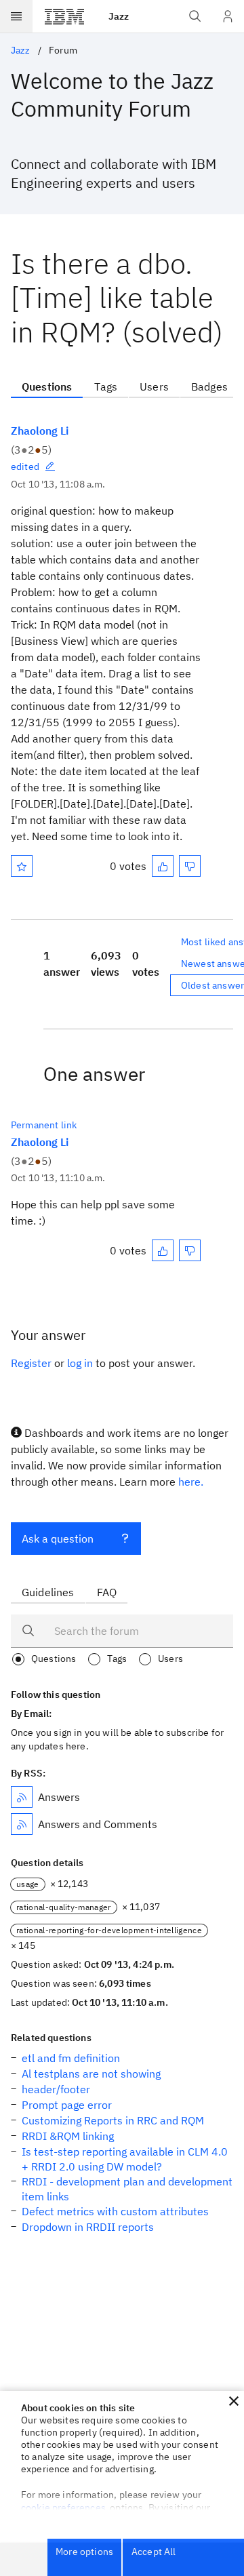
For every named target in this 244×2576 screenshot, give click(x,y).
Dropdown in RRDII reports (88, 2227)
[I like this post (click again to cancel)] (163, 866)
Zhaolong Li (40, 431)
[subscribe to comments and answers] (22, 1824)
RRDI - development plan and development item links (127, 2189)
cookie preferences (63, 2508)
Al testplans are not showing (91, 2074)
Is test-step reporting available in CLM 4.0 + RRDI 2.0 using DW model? (125, 2159)
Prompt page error (67, 2105)
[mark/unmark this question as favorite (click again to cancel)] (22, 866)
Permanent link (44, 1125)
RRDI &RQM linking (68, 2136)
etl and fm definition (71, 2058)
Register (31, 1363)
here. (191, 1482)
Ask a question (58, 1539)
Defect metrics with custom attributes (115, 2211)
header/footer (56, 2089)
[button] (234, 2401)
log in (80, 1363)
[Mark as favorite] (22, 866)
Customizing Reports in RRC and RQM (113, 2120)
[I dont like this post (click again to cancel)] (190, 866)
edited (25, 467)
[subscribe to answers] (22, 1797)
